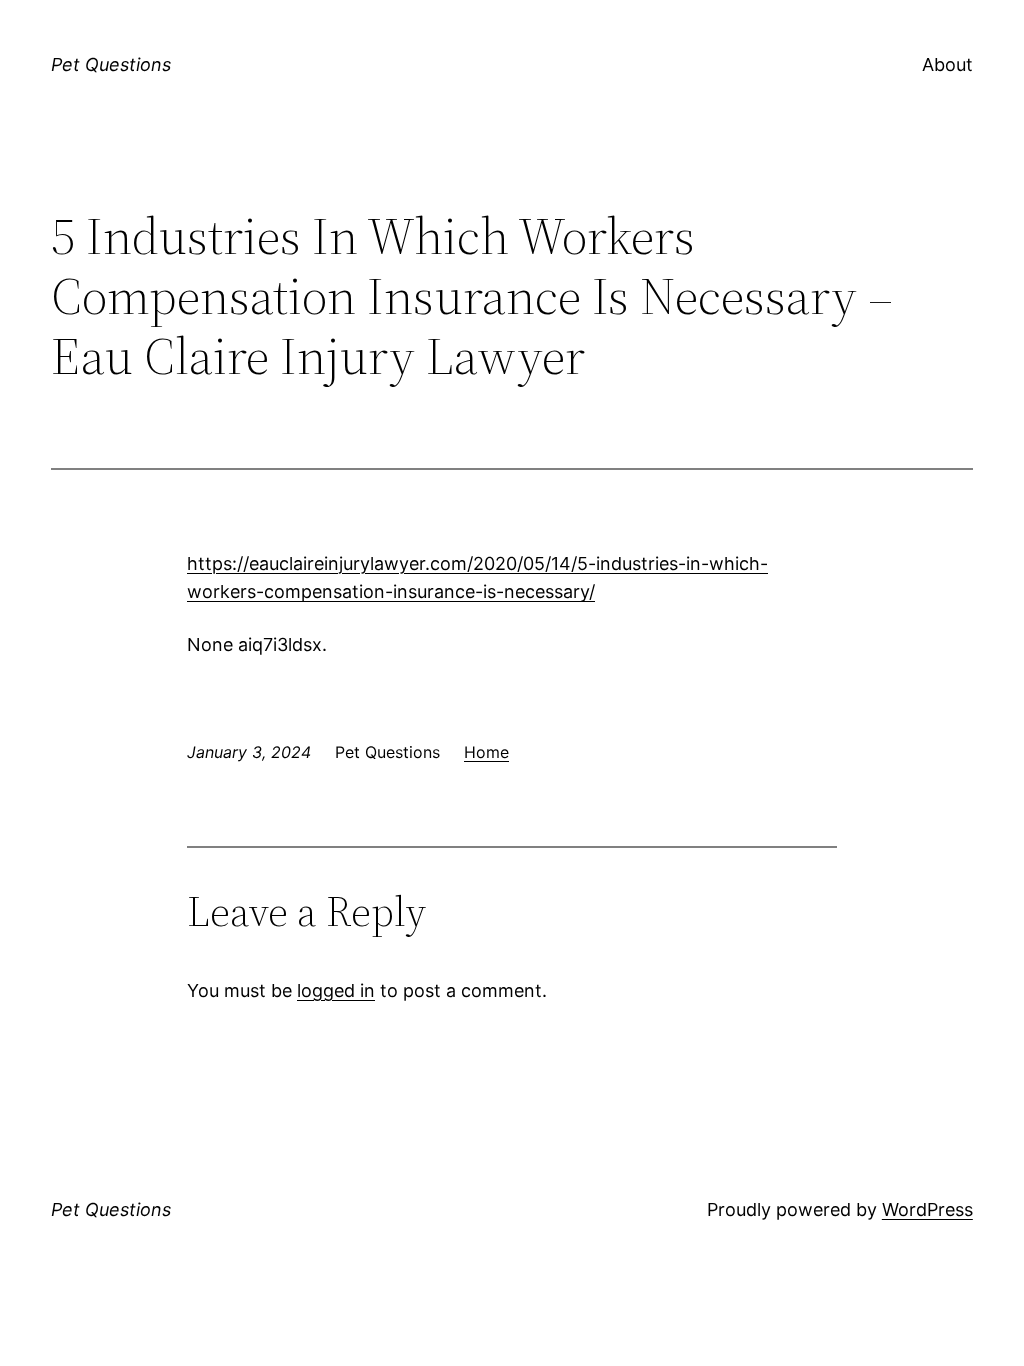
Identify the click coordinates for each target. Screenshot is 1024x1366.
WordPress (927, 1209)
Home (486, 752)
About (947, 64)
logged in (336, 990)
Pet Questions (111, 64)
